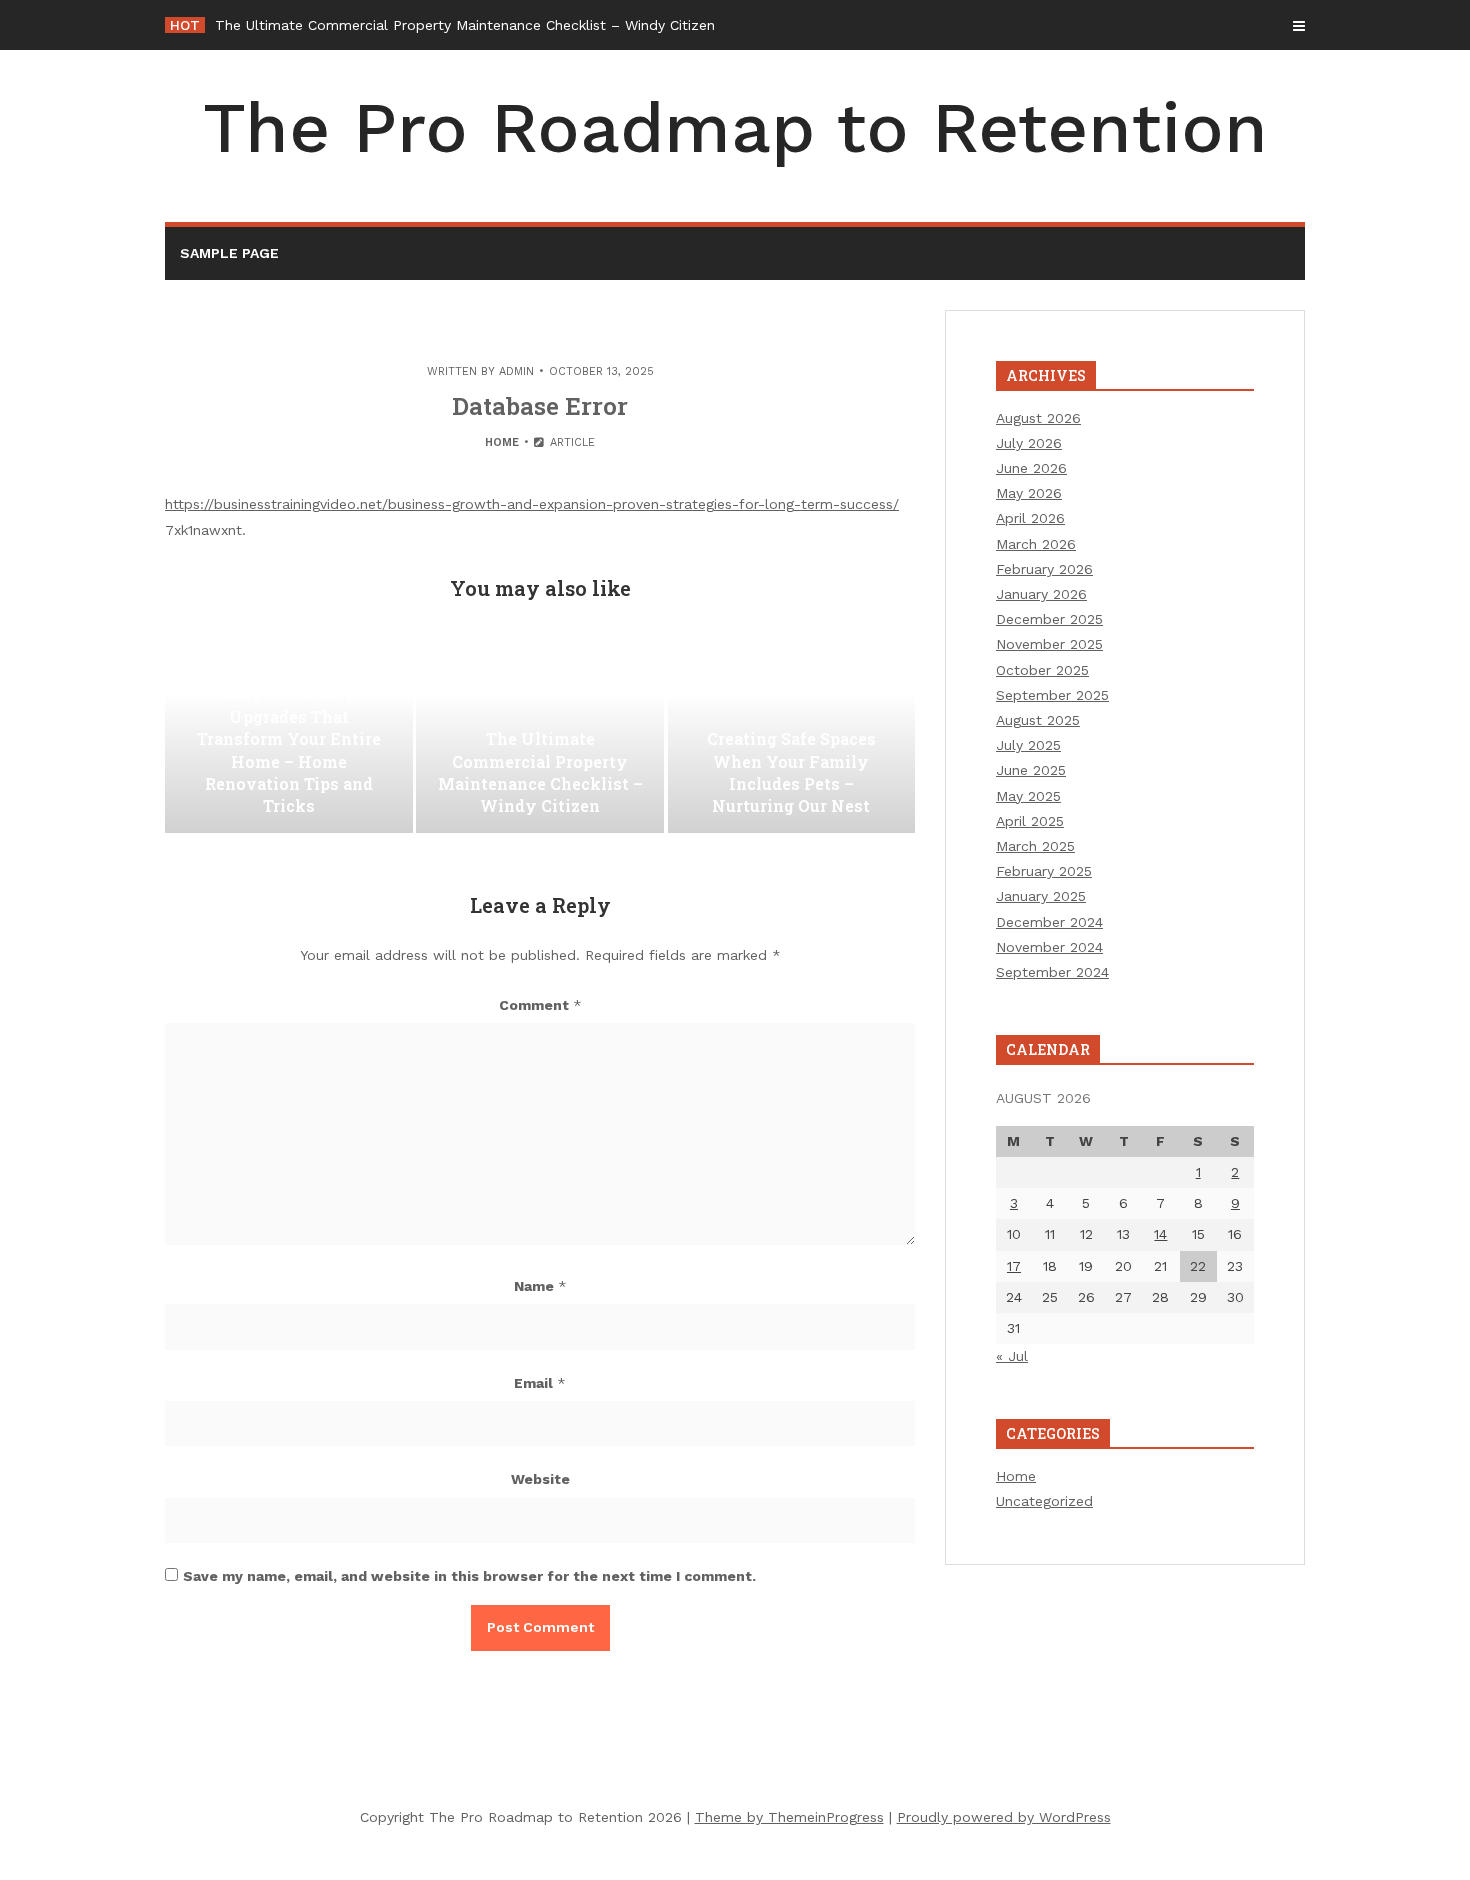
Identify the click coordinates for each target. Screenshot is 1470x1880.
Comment (540, 1005)
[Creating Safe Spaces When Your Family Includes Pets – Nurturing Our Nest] (792, 733)
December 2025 (1049, 619)
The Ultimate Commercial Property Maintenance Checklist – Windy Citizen (465, 25)
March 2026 (1036, 544)
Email (540, 1383)
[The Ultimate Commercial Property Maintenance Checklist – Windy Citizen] (540, 733)
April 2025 (1030, 821)
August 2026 (1038, 418)
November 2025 (1049, 644)
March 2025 (1035, 846)
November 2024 (1049, 947)
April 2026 (1030, 518)
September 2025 (1052, 695)
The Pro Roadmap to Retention (735, 128)
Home (502, 442)
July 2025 (1028, 745)
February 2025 (1044, 871)
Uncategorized (1044, 1501)
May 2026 (1029, 493)
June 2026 (1031, 468)
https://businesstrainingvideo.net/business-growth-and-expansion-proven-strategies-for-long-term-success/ (532, 504)
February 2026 (1044, 569)
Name (540, 1286)
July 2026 (1029, 443)
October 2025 (1042, 670)
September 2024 (1052, 972)
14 (1160, 1234)
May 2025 (1028, 796)
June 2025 (1031, 770)
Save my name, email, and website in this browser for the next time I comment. (469, 1576)
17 (1014, 1266)
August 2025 (1038, 720)
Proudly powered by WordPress (1004, 1817)
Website (540, 1479)
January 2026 (1041, 594)
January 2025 (1041, 896)
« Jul (1012, 1356)
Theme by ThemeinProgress (789, 1817)
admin (516, 371)
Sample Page (229, 253)
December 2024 (1049, 922)
